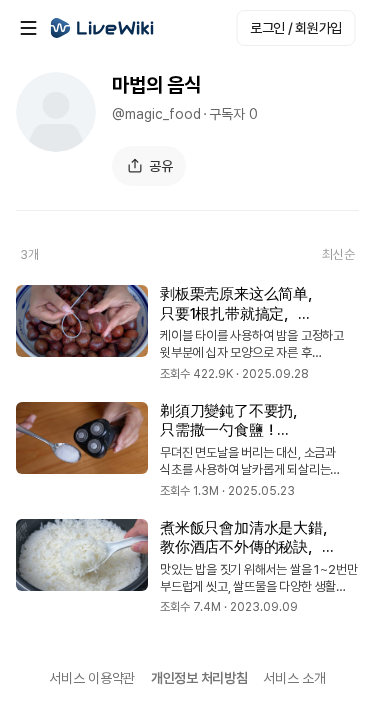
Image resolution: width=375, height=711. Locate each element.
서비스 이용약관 (92, 678)
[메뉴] (28, 28)
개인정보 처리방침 (199, 678)
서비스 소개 (294, 678)
